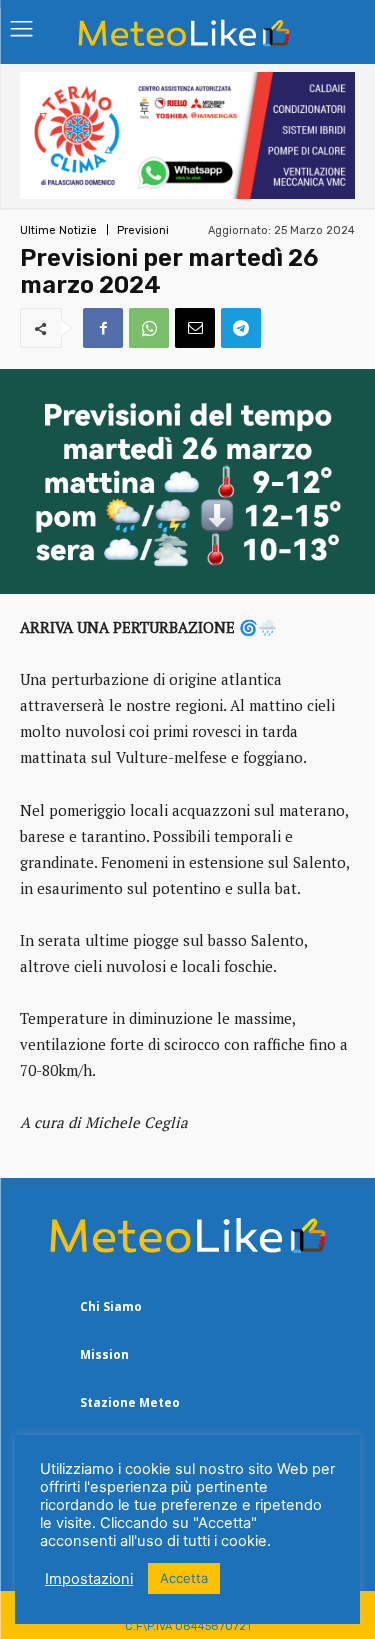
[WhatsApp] (149, 328)
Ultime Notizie (58, 230)
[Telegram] (241, 328)
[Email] (195, 328)
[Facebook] (103, 328)
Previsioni (143, 230)
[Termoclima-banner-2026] (187, 193)
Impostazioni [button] (89, 1579)
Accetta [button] (184, 1578)
